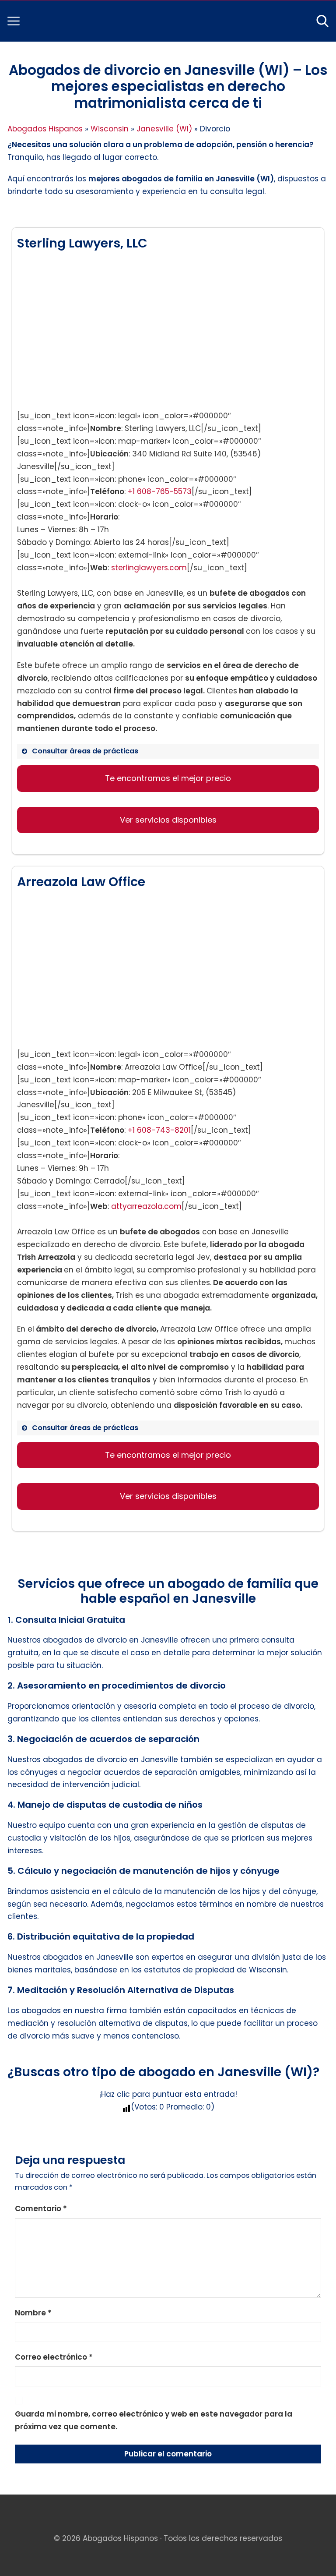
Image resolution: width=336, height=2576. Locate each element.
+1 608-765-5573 (160, 491)
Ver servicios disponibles (168, 820)
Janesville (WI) (164, 129)
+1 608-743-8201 (159, 1130)
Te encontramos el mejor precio (168, 778)
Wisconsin (110, 129)
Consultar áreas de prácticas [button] (85, 751)
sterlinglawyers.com (149, 568)
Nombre (33, 2313)
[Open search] (322, 21)
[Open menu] (14, 21)
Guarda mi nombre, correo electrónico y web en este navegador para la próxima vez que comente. (154, 2420)
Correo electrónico (54, 2357)
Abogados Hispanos (45, 129)
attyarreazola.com (146, 1206)
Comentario (41, 2209)
